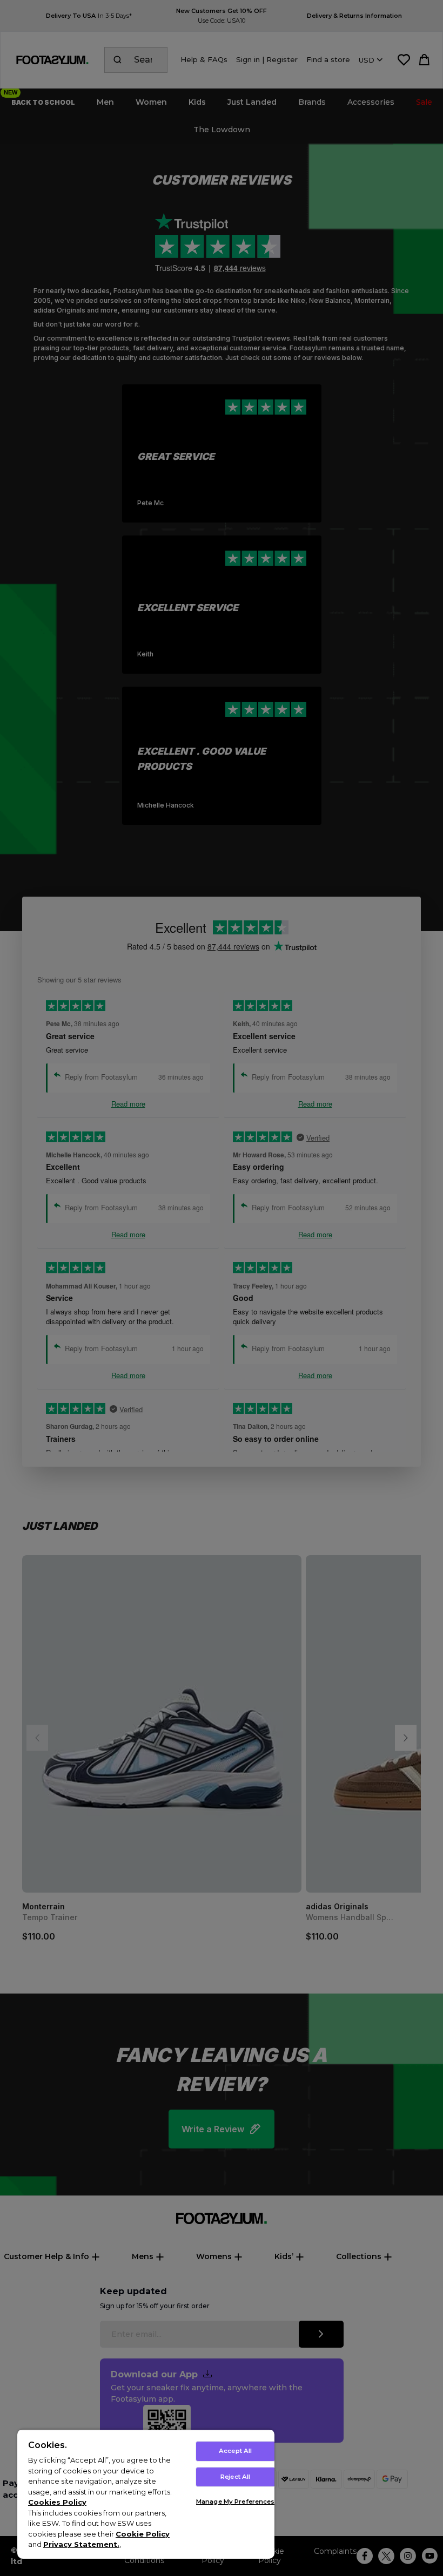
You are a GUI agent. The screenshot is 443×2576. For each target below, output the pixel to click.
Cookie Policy (143, 2534)
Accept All (235, 2451)
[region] (146, 2494)
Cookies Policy (57, 2502)
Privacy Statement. (81, 2544)
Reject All (235, 2477)
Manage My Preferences (235, 2502)
